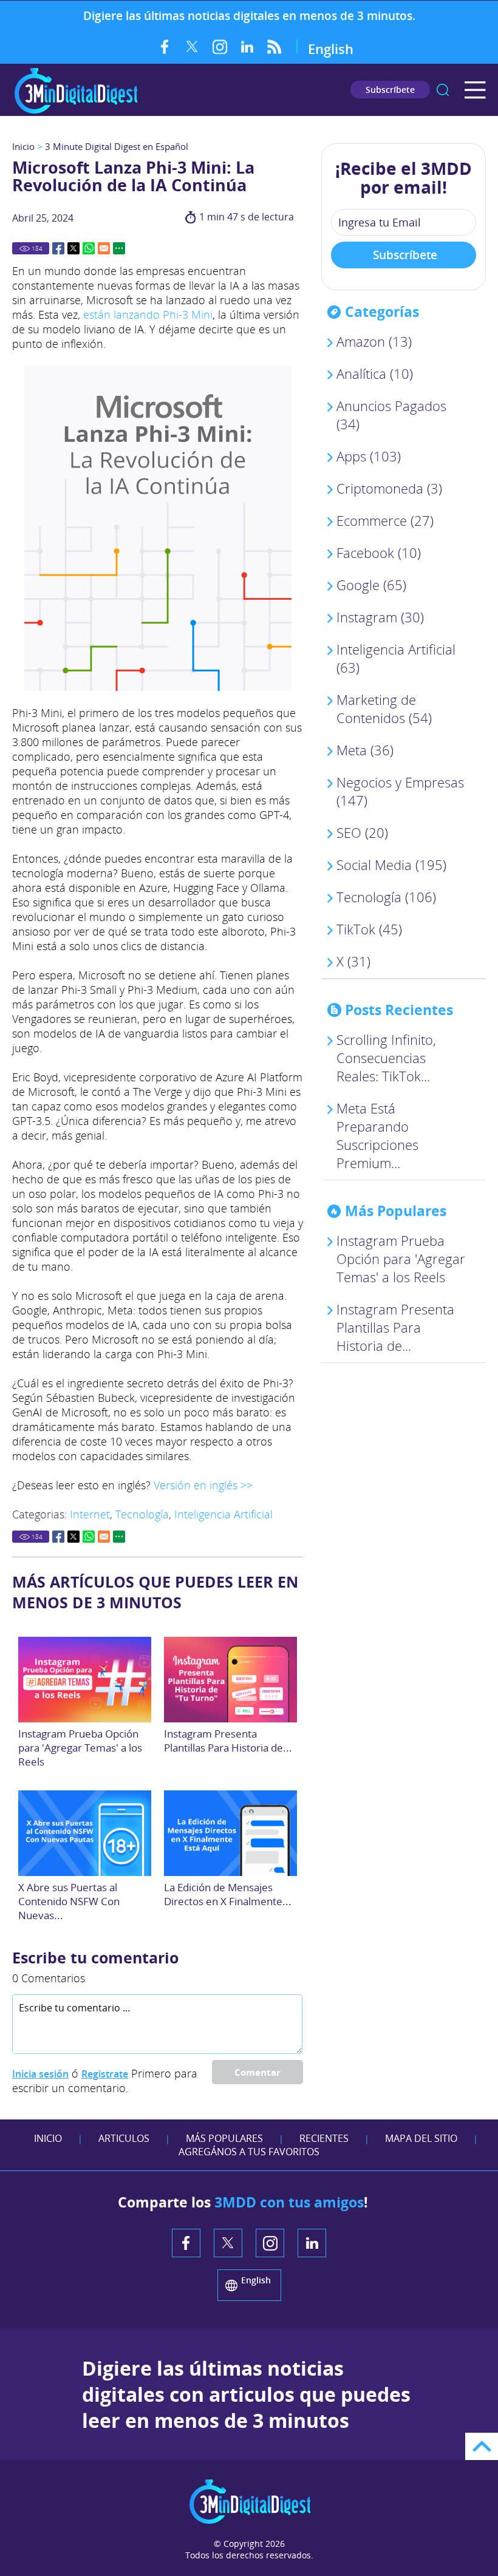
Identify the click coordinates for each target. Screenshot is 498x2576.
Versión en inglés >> (203, 1485)
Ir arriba (482, 2446)
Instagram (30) (380, 617)
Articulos (124, 2138)
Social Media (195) (391, 865)
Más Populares (224, 2138)
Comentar (258, 2072)
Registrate (105, 2074)
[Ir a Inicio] (76, 112)
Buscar (443, 90)
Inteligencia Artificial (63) (396, 658)
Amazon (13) (374, 341)
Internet (90, 1514)
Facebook (165, 47)
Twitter (192, 47)
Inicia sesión (40, 2074)
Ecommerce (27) (385, 520)
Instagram (220, 47)
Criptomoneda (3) (389, 488)
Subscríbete (390, 90)
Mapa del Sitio (421, 2138)
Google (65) (371, 585)
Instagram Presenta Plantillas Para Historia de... (228, 1741)
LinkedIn (247, 47)
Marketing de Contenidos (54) (384, 709)
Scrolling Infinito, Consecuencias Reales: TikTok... (386, 1058)
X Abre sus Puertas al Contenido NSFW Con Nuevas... (69, 1901)
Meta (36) (365, 750)
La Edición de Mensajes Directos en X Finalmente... (228, 1894)
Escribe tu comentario (95, 1957)
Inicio (23, 146)
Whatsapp (89, 248)
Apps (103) (369, 456)
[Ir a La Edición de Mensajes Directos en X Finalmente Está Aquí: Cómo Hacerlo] (231, 1833)
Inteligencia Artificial (223, 1514)
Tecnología (142, 1514)
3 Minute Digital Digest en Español (117, 146)
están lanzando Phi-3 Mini (148, 314)
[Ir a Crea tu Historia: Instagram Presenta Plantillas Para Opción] (231, 1680)
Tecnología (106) (386, 897)
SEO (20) (362, 832)
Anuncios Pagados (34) (391, 415)
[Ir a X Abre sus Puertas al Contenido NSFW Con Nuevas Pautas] (85, 1833)
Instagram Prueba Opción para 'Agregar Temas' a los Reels (80, 1748)
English (331, 49)
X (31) (353, 961)
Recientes (324, 2138)
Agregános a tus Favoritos (249, 2152)
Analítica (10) (375, 373)
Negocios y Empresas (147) (400, 791)
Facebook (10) (379, 552)
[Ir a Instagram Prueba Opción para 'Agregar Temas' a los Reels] (85, 1680)
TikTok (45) (369, 929)
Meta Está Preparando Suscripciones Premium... (377, 1135)
